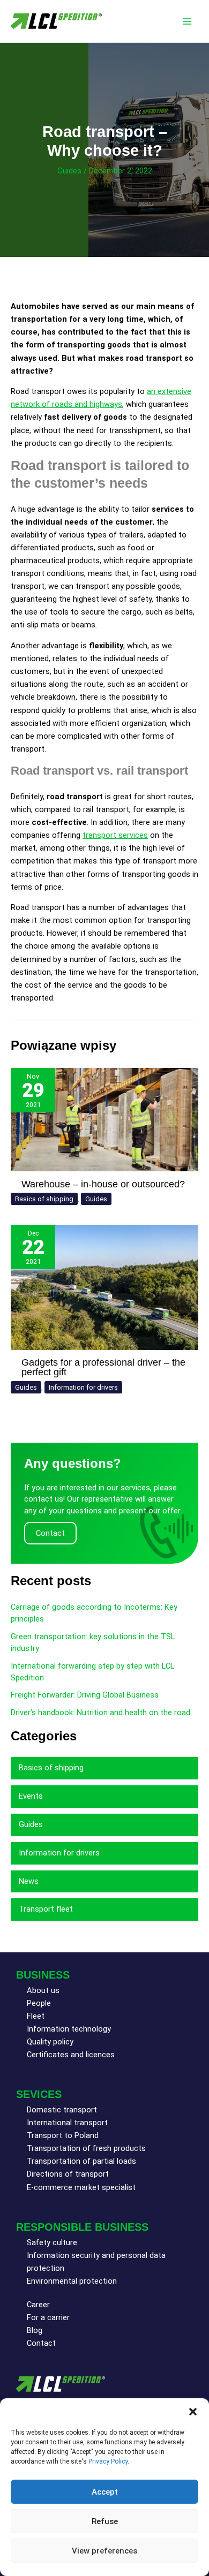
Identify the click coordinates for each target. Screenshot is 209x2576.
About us (43, 1990)
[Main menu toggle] (187, 21)
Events (31, 1796)
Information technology (69, 2029)
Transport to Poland (63, 2135)
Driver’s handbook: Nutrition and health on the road (100, 1713)
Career (38, 2305)
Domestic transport (62, 2110)
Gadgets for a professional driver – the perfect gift (103, 1367)
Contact (41, 2343)
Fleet (36, 2016)
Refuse (105, 2521)
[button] (193, 2412)
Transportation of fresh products (86, 2148)
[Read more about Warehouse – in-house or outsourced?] (104, 1119)
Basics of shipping (44, 1199)
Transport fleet (46, 1909)
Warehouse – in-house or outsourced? (103, 1184)
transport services (115, 835)
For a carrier (48, 2317)
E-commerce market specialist (81, 2187)
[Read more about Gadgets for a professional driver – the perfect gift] (104, 1287)
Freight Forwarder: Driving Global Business (85, 1695)
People (39, 2003)
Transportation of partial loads (81, 2161)
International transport (67, 2123)
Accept (105, 2492)
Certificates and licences (71, 2055)
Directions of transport (68, 2174)
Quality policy (50, 2042)
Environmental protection (72, 2281)
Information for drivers (83, 1387)
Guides (69, 171)
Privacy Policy (108, 2461)
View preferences (104, 2551)
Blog (35, 2330)
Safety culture (52, 2242)
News (29, 1881)
